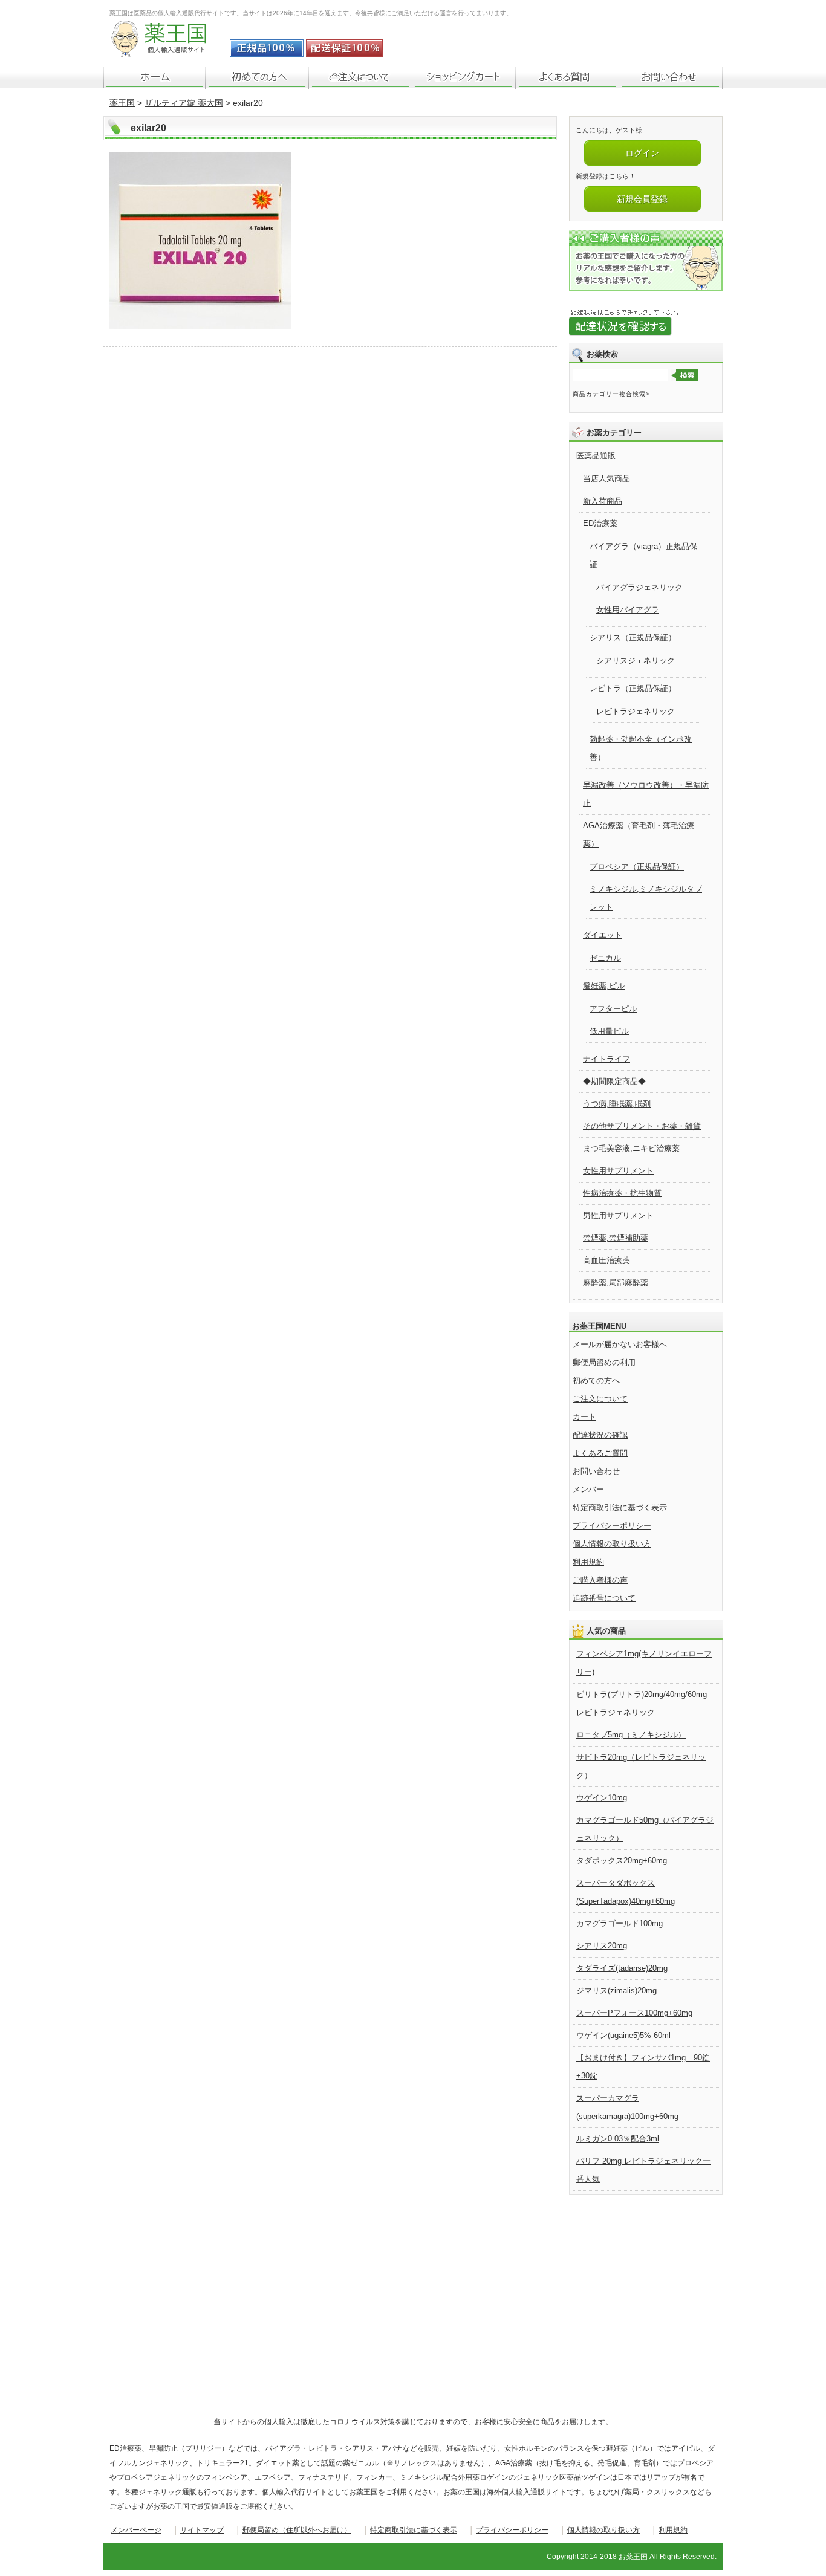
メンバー (588, 1489)
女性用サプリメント (618, 1171)
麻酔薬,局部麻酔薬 (616, 1283)
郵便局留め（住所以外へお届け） (297, 2530)
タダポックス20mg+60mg (622, 1861)
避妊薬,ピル (604, 986)
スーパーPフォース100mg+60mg (634, 2013)
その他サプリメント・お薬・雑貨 (642, 1126)
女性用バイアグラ (628, 610)
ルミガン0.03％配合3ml (618, 2139)
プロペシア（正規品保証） (637, 867)
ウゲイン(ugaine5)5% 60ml (623, 2035)
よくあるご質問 (600, 1453)
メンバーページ (136, 2530)
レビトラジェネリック (636, 711)
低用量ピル (609, 1031)
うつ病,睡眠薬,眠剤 (617, 1104)
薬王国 (122, 103)
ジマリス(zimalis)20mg (616, 1990)
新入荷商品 (603, 501)
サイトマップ (202, 2530)
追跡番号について (604, 1598)
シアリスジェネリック (636, 660)
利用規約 (588, 1562)
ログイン (642, 153)
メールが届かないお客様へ (620, 1344)
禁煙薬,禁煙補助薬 (616, 1238)
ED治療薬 (600, 523)
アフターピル (613, 1009)
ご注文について (600, 1399)
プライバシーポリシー (612, 1526)
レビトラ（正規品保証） (633, 688)
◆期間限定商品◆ (614, 1081)
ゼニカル (605, 958)
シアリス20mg (602, 1946)
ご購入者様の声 (600, 1580)
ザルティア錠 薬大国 (184, 103)
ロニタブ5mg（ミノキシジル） (631, 1735)
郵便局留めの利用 (604, 1362)
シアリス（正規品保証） (633, 638)
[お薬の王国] (167, 50)
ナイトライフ (606, 1059)
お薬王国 (633, 2557)
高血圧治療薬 (606, 1260)
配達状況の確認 (600, 1435)
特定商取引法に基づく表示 (620, 1507)
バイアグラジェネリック (639, 587)
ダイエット (603, 935)
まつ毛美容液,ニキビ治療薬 (631, 1148)
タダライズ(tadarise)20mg (622, 1968)
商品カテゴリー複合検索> (611, 394)
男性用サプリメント (618, 1215)
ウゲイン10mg (602, 1798)
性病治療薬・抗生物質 (622, 1193)
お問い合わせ (596, 1471)
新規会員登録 (642, 199)
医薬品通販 (596, 456)
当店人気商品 (606, 479)
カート (584, 1417)
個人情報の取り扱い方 (612, 1544)
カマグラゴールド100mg (619, 1923)
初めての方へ (596, 1380)
